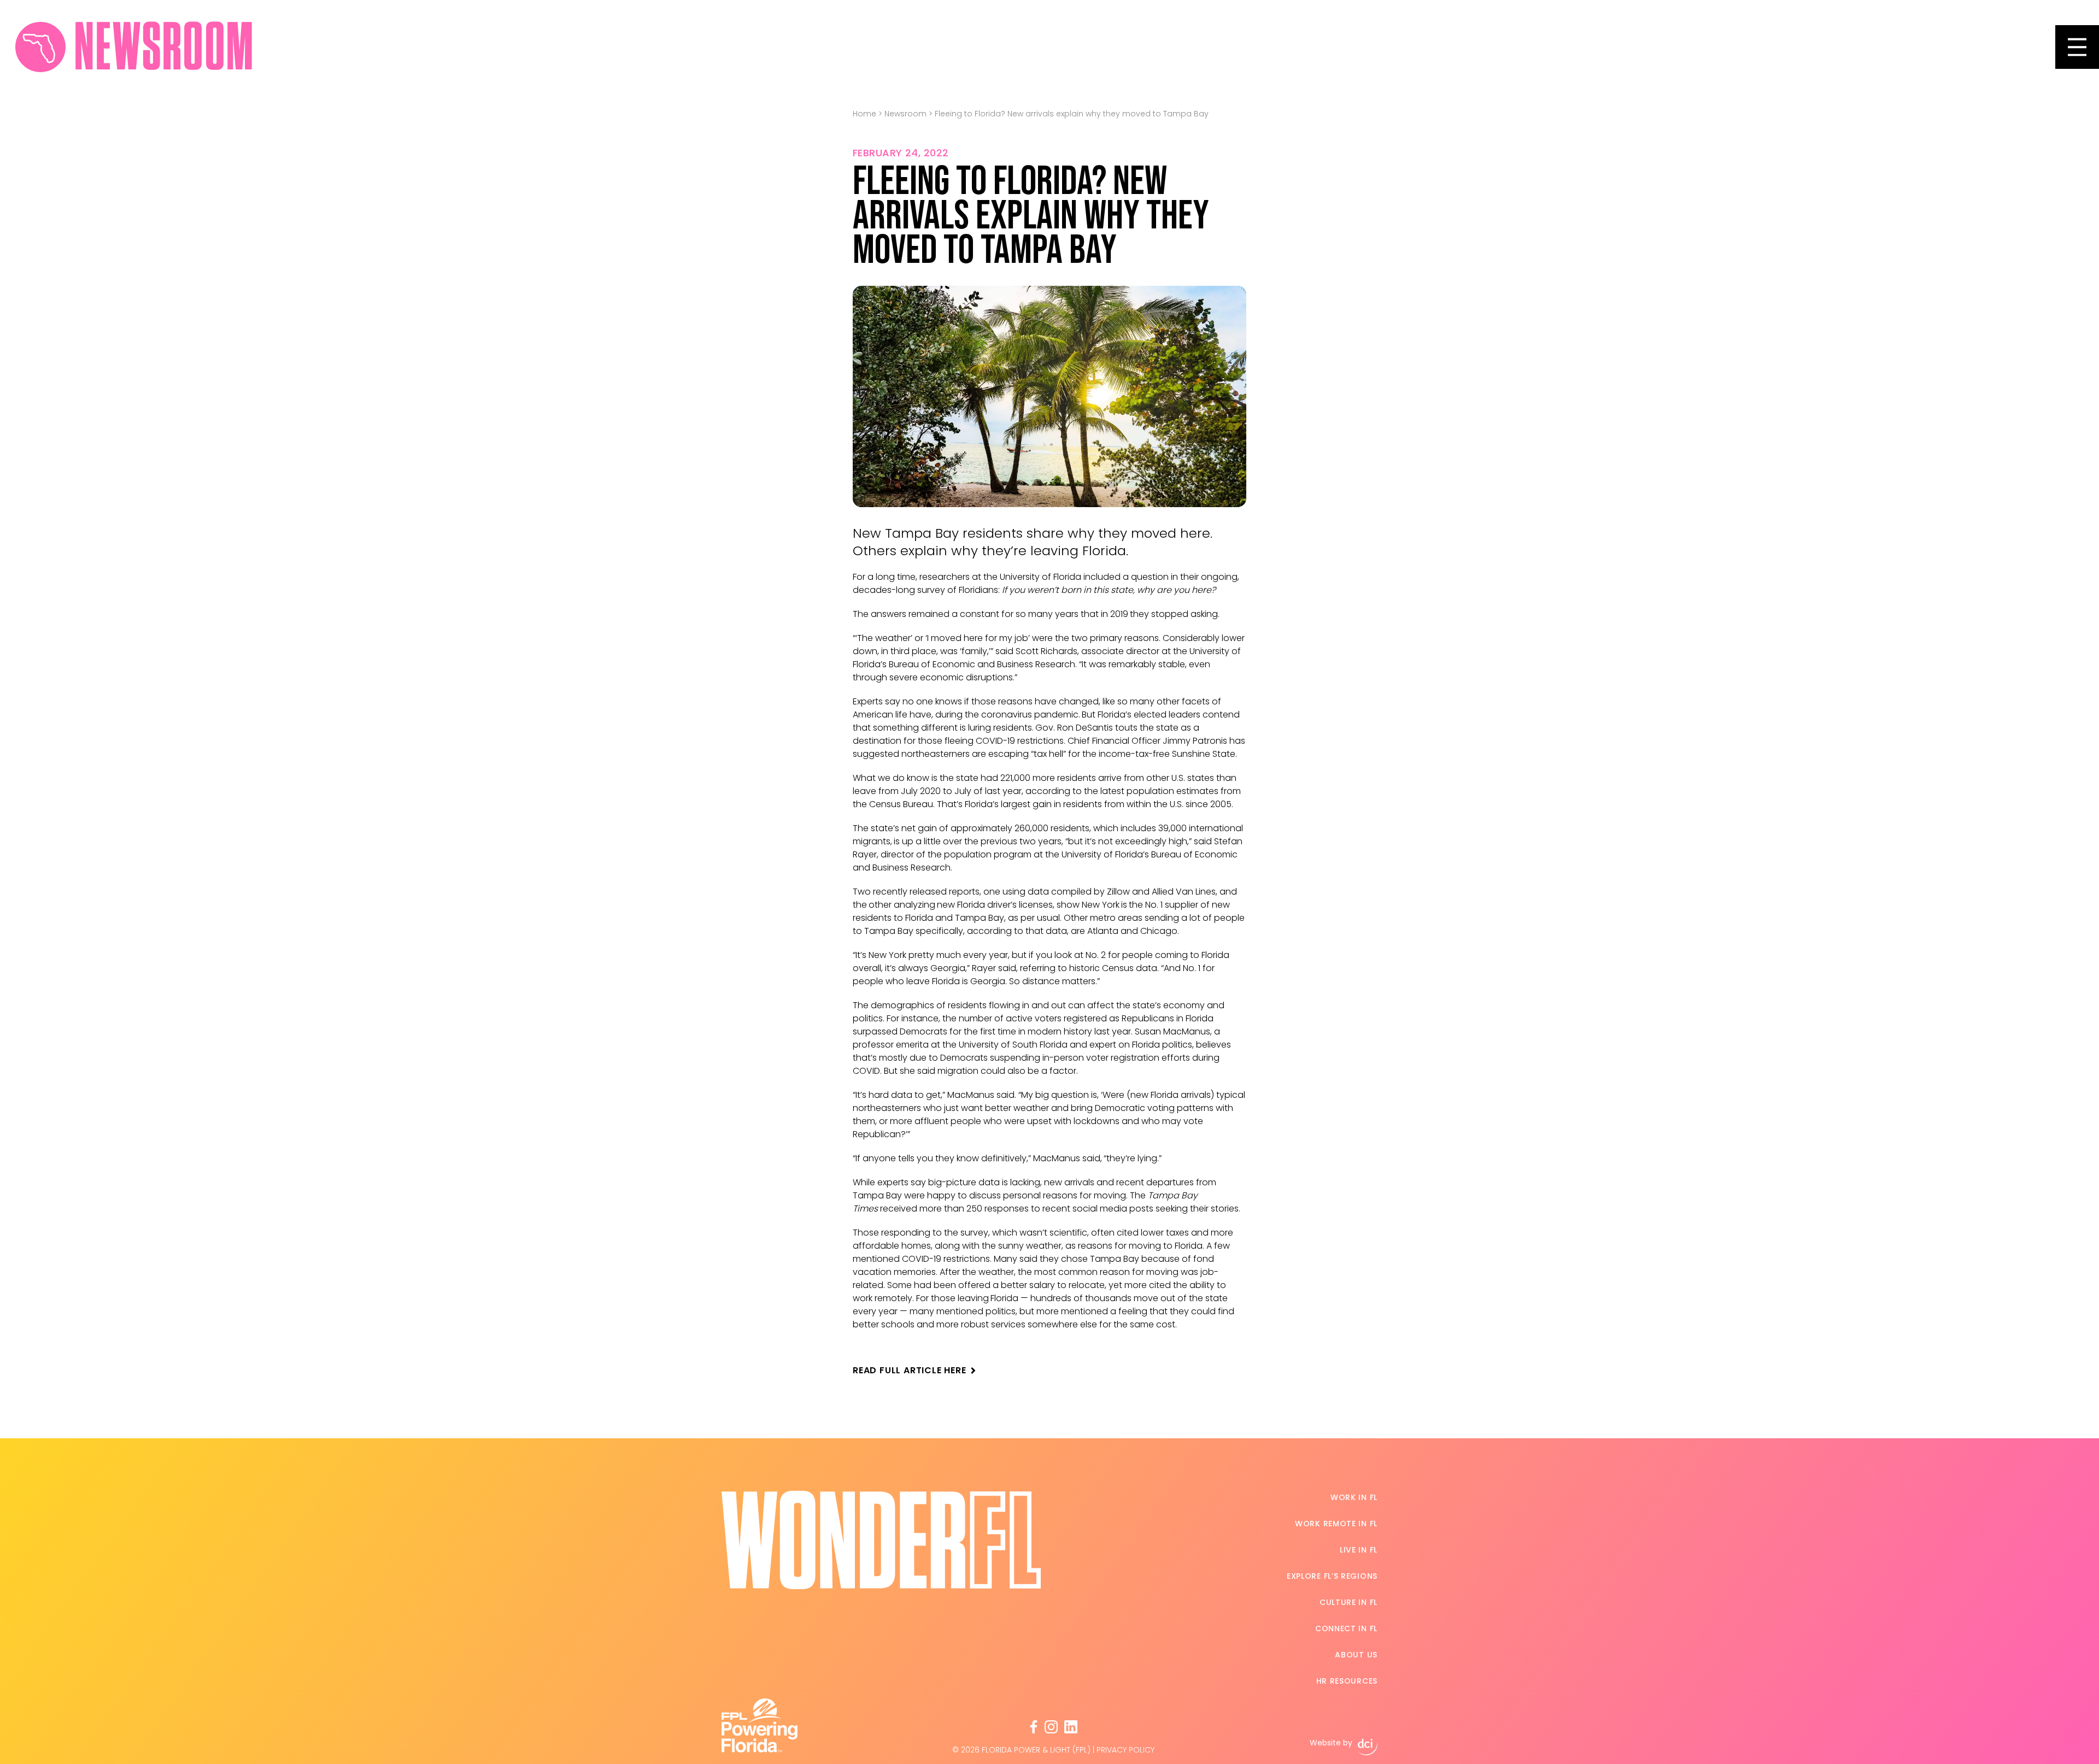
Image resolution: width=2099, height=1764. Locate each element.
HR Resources (1347, 1681)
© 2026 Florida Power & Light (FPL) (1021, 1750)
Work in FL (1354, 1497)
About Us (1356, 1655)
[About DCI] (1368, 1747)
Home (864, 114)
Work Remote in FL (1336, 1524)
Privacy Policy (1125, 1750)
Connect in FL (1346, 1628)
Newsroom (905, 114)
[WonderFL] (40, 47)
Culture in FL (1348, 1602)
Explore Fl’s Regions (1332, 1576)
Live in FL (1359, 1550)
